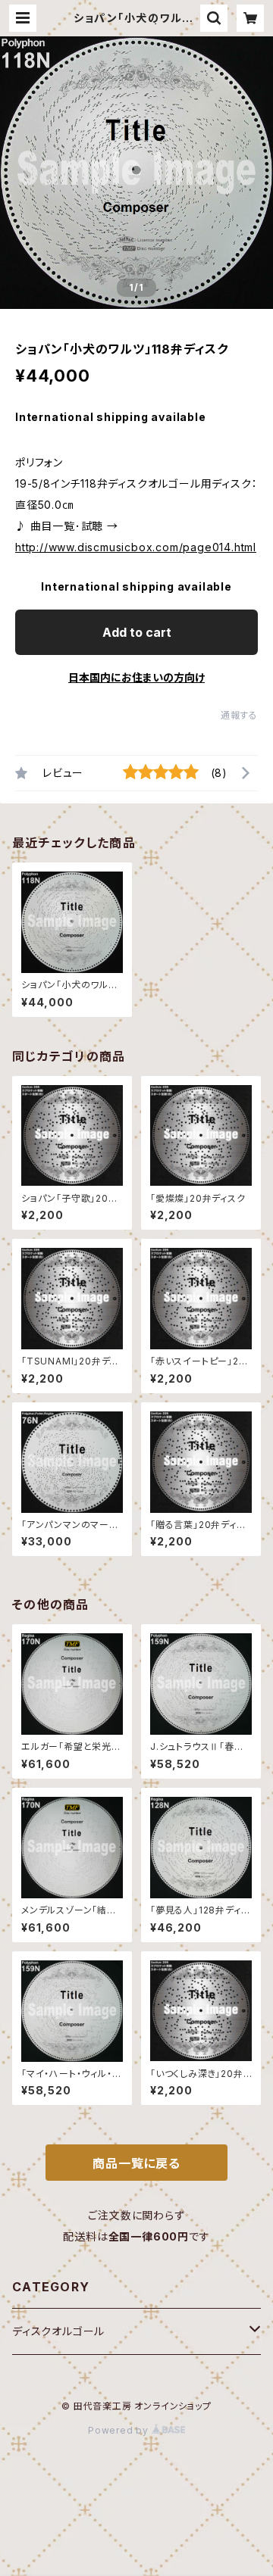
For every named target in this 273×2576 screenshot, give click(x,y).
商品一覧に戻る (136, 2163)
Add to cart (137, 632)
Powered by (120, 2430)
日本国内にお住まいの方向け (136, 677)
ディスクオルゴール (58, 2331)
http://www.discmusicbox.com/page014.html (136, 547)
